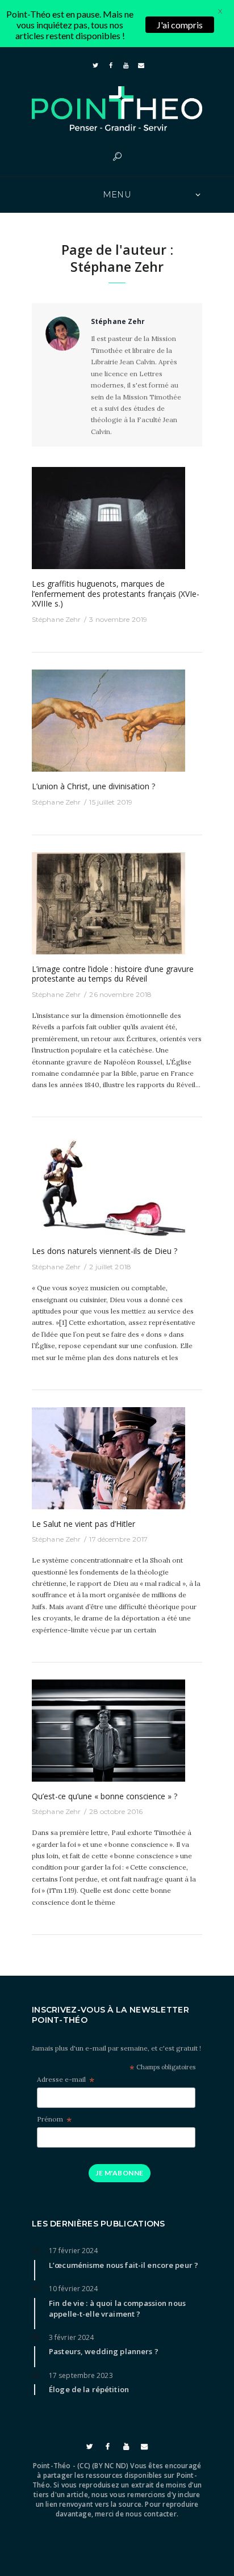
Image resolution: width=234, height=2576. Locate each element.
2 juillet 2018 (110, 1267)
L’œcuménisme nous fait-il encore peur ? (124, 2265)
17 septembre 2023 (81, 2375)
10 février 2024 (74, 2289)
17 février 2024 (74, 2251)
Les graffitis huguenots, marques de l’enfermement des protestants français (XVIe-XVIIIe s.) (116, 594)
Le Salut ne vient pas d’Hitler (83, 1524)
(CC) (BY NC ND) (103, 2466)
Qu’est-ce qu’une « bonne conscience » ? (105, 1796)
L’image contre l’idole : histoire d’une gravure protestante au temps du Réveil (113, 974)
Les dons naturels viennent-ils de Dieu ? (105, 1251)
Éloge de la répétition (89, 2389)
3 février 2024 (71, 2337)
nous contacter (151, 2514)
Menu (117, 195)
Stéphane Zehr (56, 619)
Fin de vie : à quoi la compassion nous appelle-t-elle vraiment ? (117, 2308)
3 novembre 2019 (118, 619)
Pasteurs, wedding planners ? (104, 2351)
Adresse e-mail (66, 2080)
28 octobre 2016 (116, 1811)
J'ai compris (180, 25)
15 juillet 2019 (111, 802)
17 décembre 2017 (118, 1539)
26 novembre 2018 (120, 994)
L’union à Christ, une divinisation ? (93, 786)
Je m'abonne (119, 2173)
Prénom (54, 2120)
